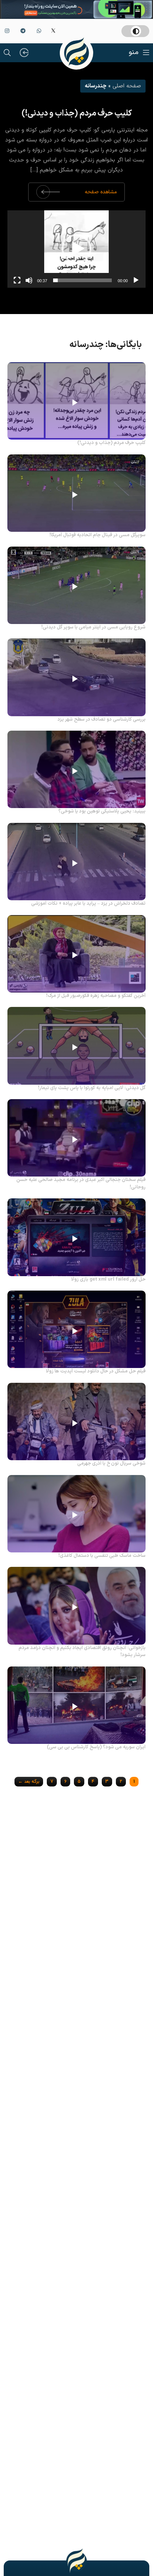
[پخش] (136, 280)
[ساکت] (29, 280)
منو (134, 52)
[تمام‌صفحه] (17, 280)
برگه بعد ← (29, 1782)
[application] (76, 249)
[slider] (82, 280)
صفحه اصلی (127, 86)
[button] (76, 249)
